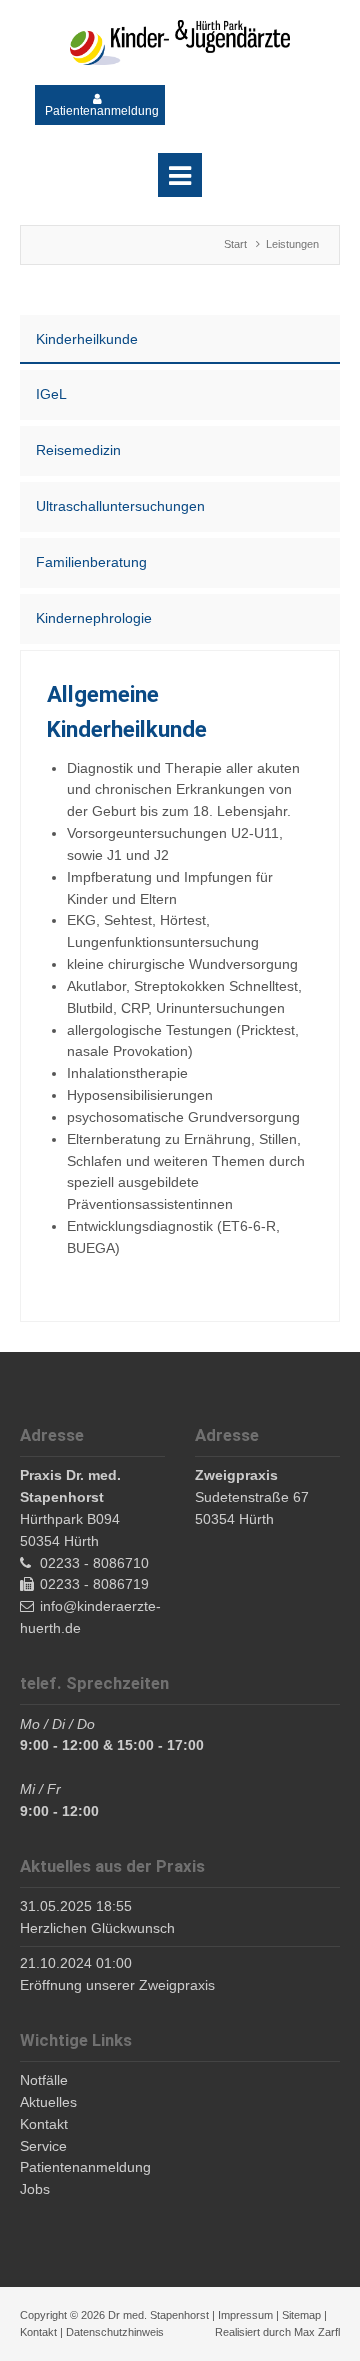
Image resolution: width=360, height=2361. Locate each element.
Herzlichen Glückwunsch (97, 1928)
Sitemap (301, 2315)
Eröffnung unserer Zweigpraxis (117, 1985)
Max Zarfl (317, 2332)
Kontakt (38, 2332)
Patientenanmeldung (102, 111)
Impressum (245, 2315)
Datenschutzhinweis (115, 2332)
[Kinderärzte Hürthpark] (180, 42)
